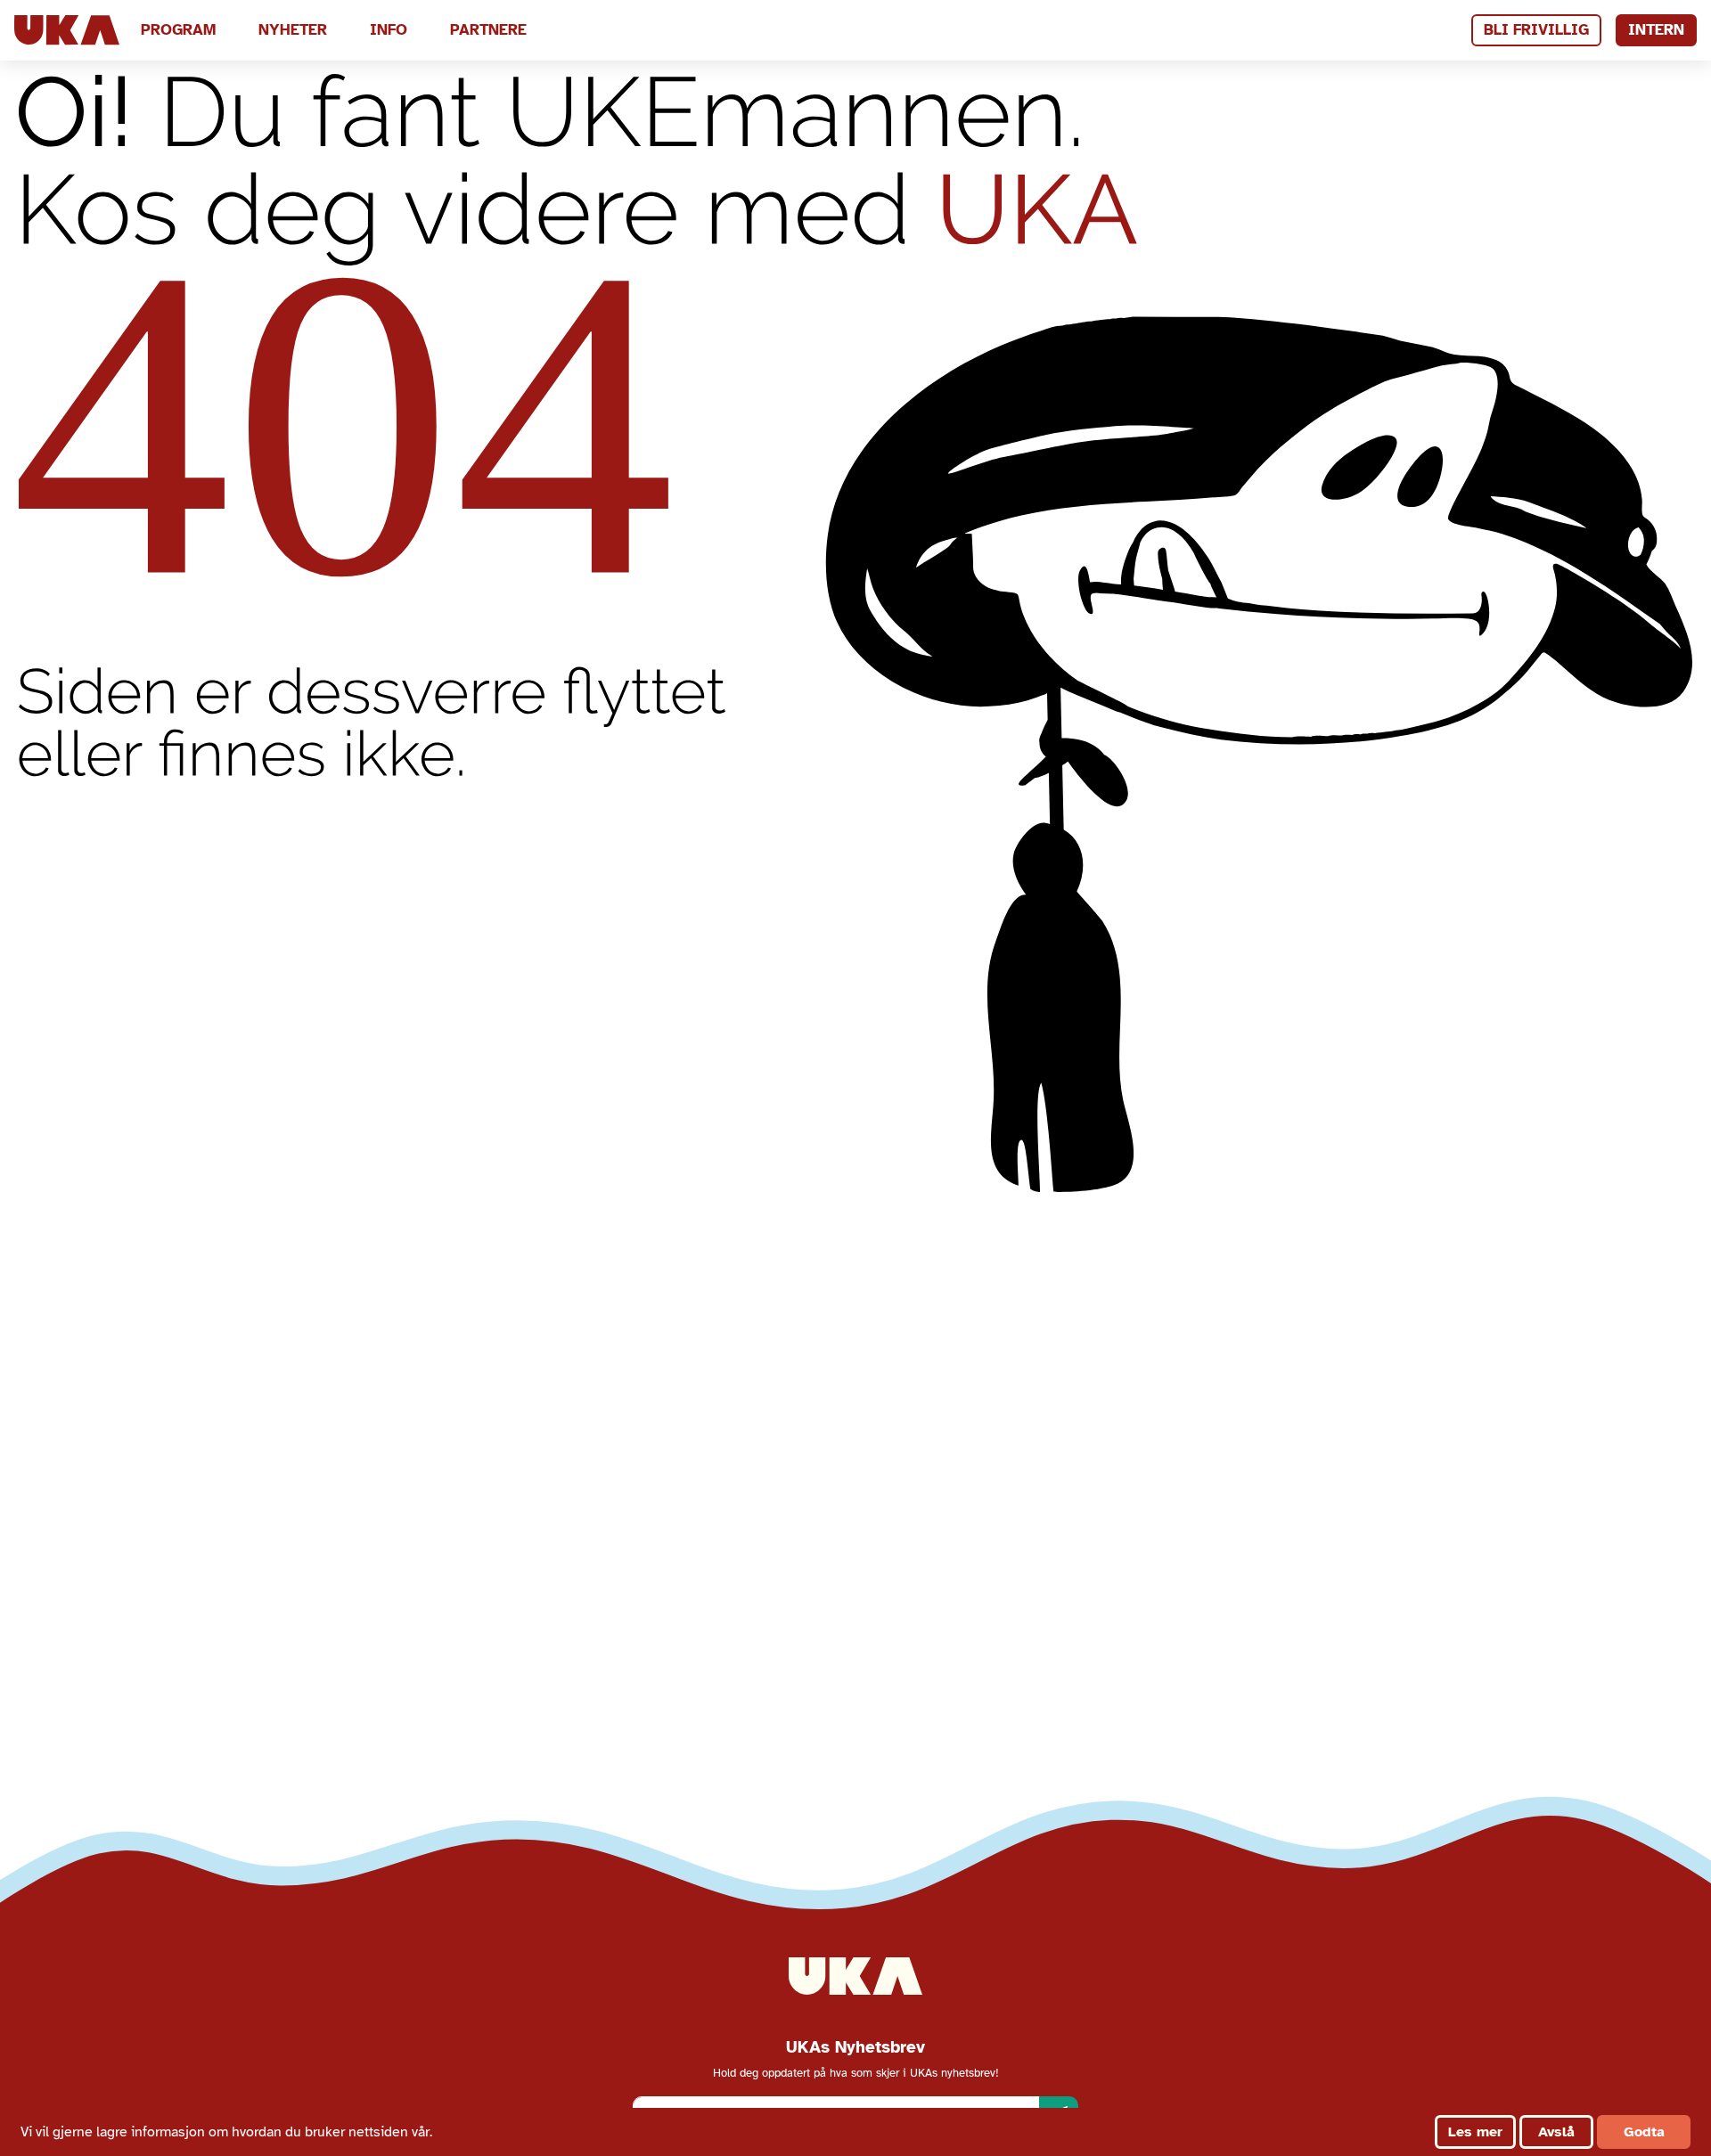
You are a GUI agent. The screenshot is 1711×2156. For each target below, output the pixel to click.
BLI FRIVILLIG (1536, 30)
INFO (389, 30)
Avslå (1556, 2132)
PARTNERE (488, 30)
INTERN (1656, 30)
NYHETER (293, 30)
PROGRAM (178, 30)
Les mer (1475, 2132)
